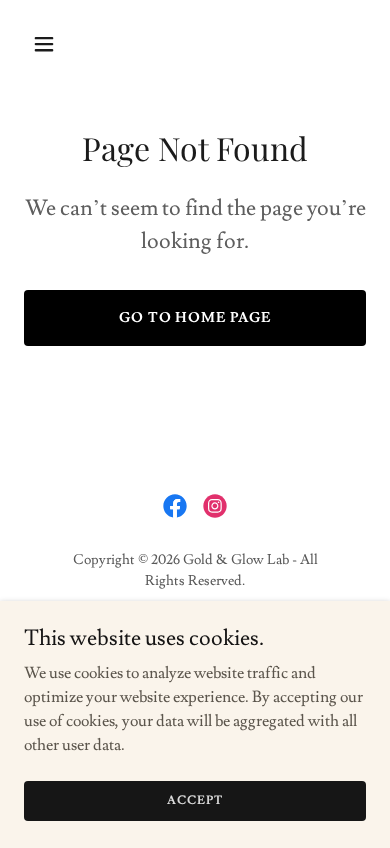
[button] (49, 44)
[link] (175, 506)
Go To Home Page (195, 318)
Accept (194, 800)
